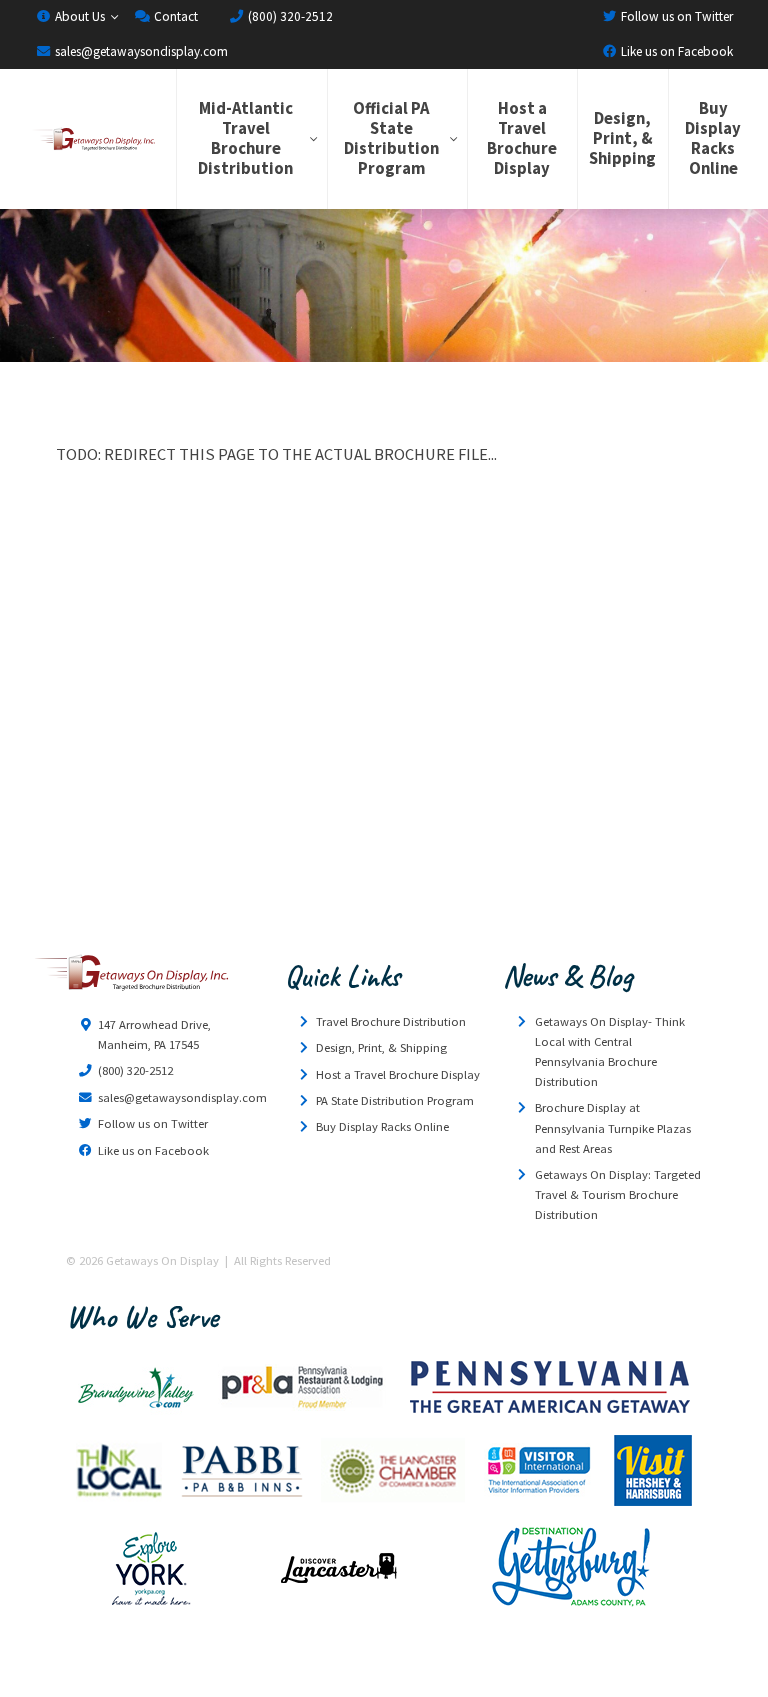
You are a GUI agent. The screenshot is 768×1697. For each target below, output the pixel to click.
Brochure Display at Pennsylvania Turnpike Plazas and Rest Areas (613, 1127)
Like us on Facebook (675, 51)
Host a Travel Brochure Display (522, 138)
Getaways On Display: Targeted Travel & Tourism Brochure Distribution (618, 1194)
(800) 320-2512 (289, 16)
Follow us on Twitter (675, 16)
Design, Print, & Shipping (622, 138)
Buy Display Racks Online (713, 138)
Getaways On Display (93, 139)
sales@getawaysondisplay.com (140, 51)
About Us (78, 16)
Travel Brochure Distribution (391, 1021)
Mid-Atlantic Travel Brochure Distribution (245, 138)
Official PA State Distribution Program (391, 138)
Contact (174, 16)
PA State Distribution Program (395, 1100)
